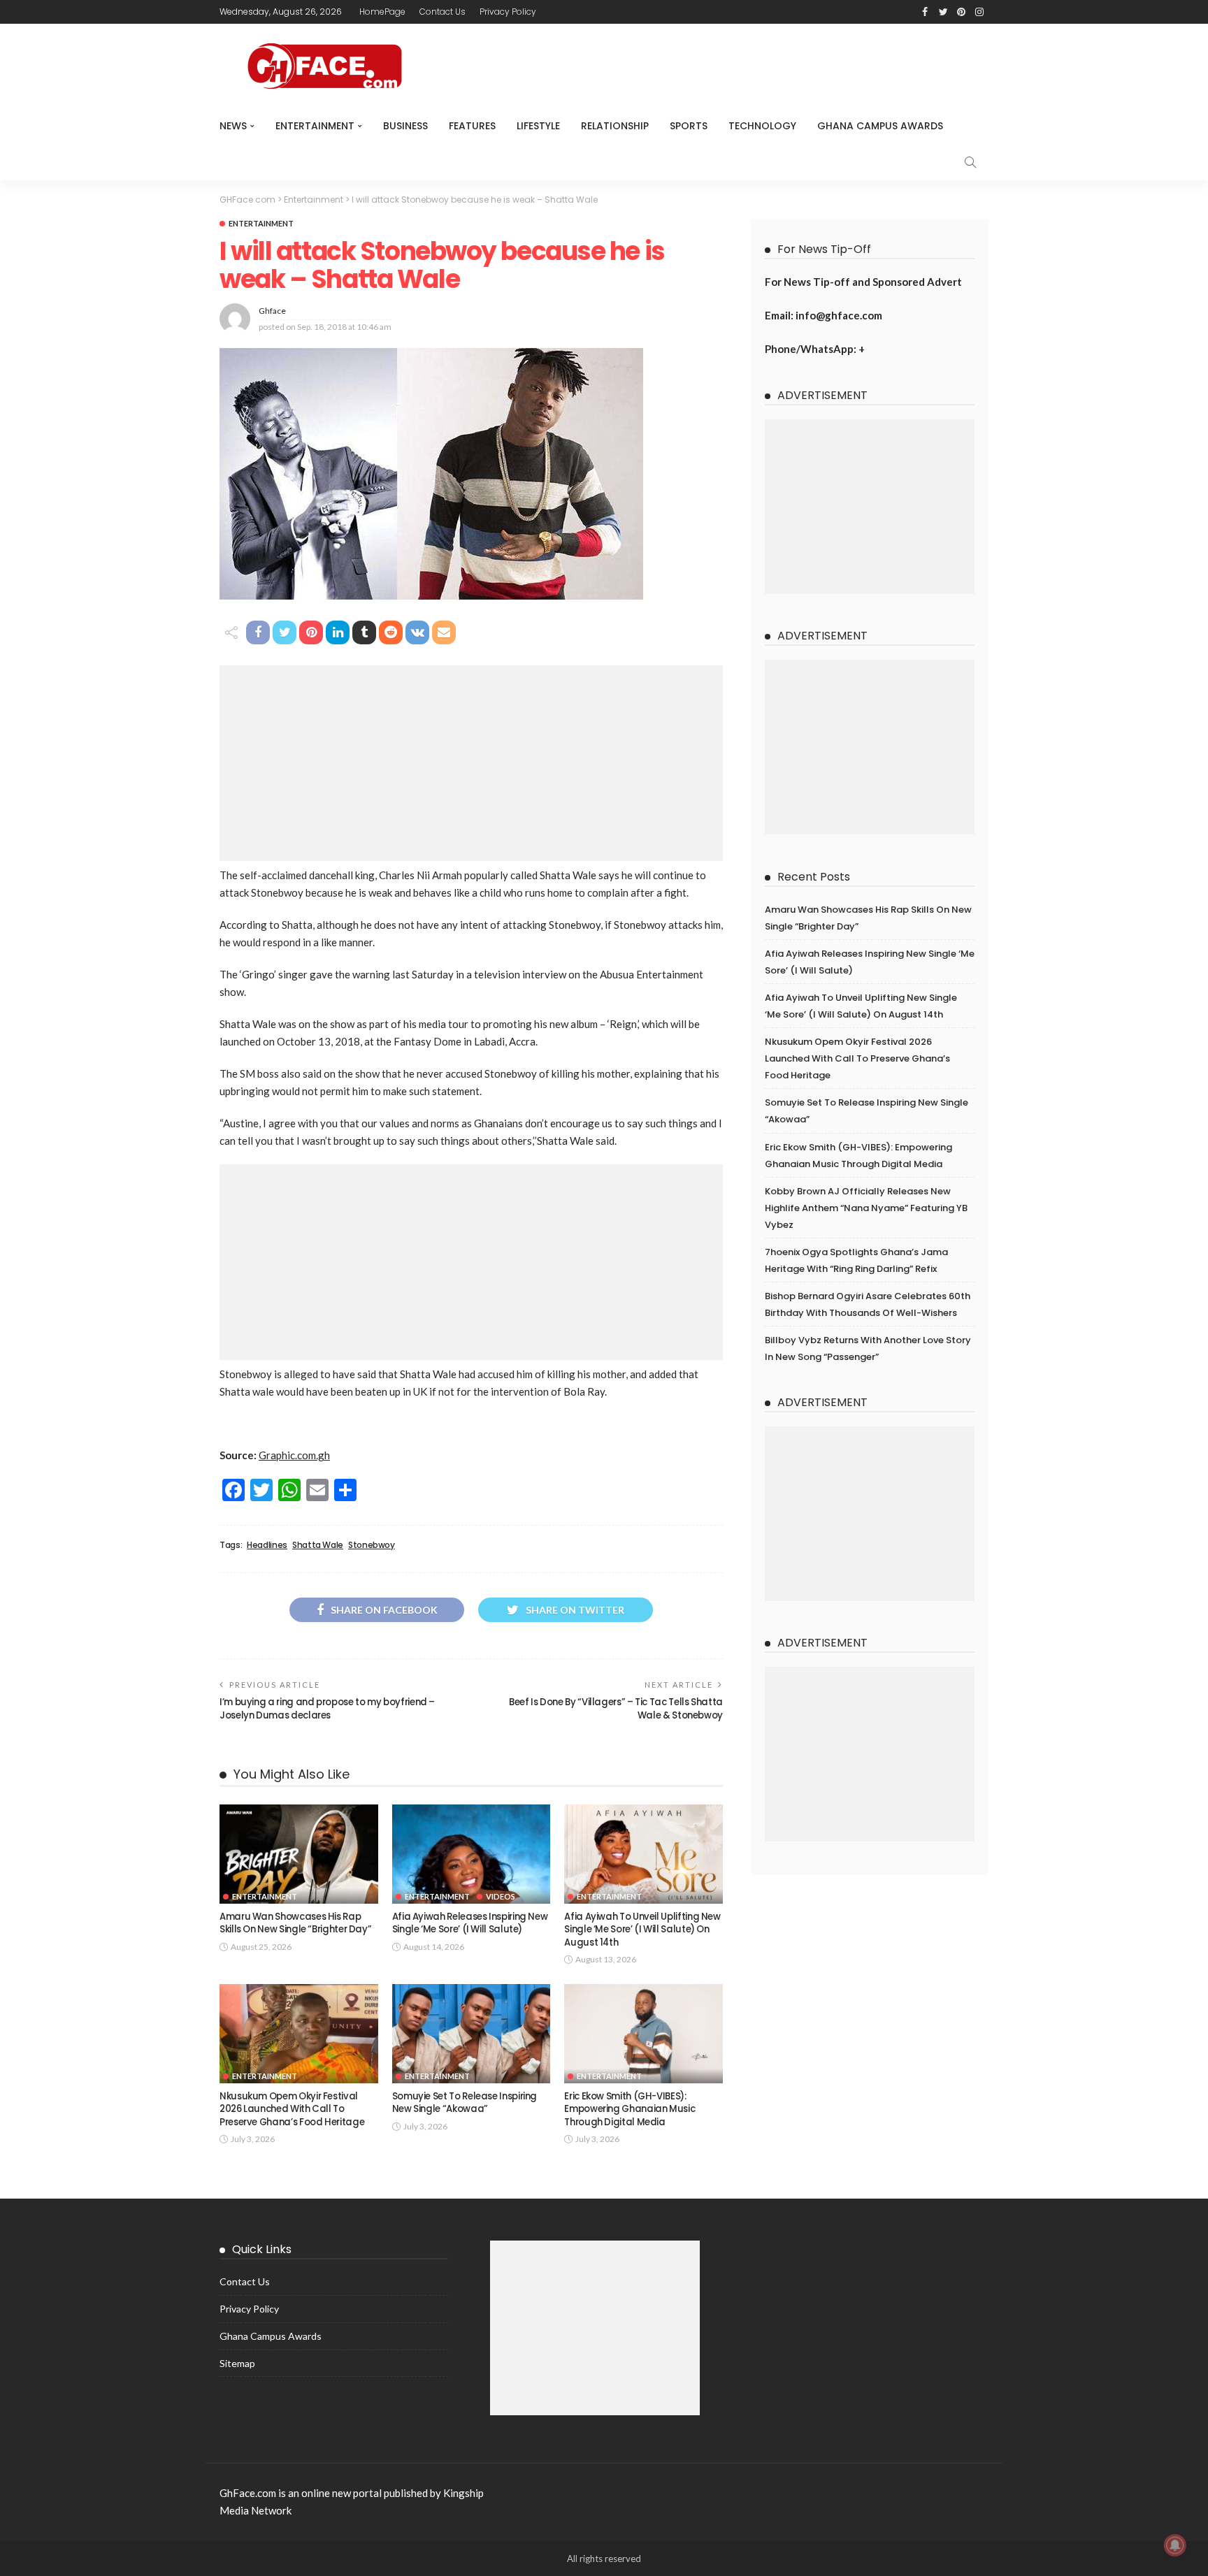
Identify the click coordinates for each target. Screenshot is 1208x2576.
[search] (970, 162)
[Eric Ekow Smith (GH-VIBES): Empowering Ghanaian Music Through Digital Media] (643, 2034)
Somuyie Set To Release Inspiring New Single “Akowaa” (465, 2103)
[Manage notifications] (1175, 2545)
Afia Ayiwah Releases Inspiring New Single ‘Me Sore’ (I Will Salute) (470, 1923)
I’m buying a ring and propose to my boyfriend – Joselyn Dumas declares (327, 1708)
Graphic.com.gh (294, 1455)
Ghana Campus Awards (880, 126)
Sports (689, 126)
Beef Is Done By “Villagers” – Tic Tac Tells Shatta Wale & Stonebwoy (616, 1708)
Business (405, 126)
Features (472, 126)
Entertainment (315, 126)
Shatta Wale (318, 1545)
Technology (762, 126)
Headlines (267, 1545)
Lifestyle (538, 126)
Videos (501, 1896)
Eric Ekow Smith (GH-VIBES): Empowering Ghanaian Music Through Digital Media (630, 2109)
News (233, 126)
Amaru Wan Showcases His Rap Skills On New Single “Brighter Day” (295, 1923)
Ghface (272, 311)
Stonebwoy (372, 1545)
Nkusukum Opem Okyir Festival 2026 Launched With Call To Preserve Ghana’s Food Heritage (292, 2109)
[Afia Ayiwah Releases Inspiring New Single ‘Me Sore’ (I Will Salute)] (472, 1854)
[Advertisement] (471, 763)
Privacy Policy (508, 12)
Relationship (615, 126)
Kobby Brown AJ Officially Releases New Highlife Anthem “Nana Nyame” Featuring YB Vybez (866, 1208)
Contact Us (443, 12)
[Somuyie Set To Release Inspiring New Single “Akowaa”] (472, 2034)
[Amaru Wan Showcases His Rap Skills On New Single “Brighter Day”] (299, 1854)
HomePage (382, 12)
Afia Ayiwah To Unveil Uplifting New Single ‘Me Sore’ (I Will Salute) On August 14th (642, 1930)
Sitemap (237, 2363)
